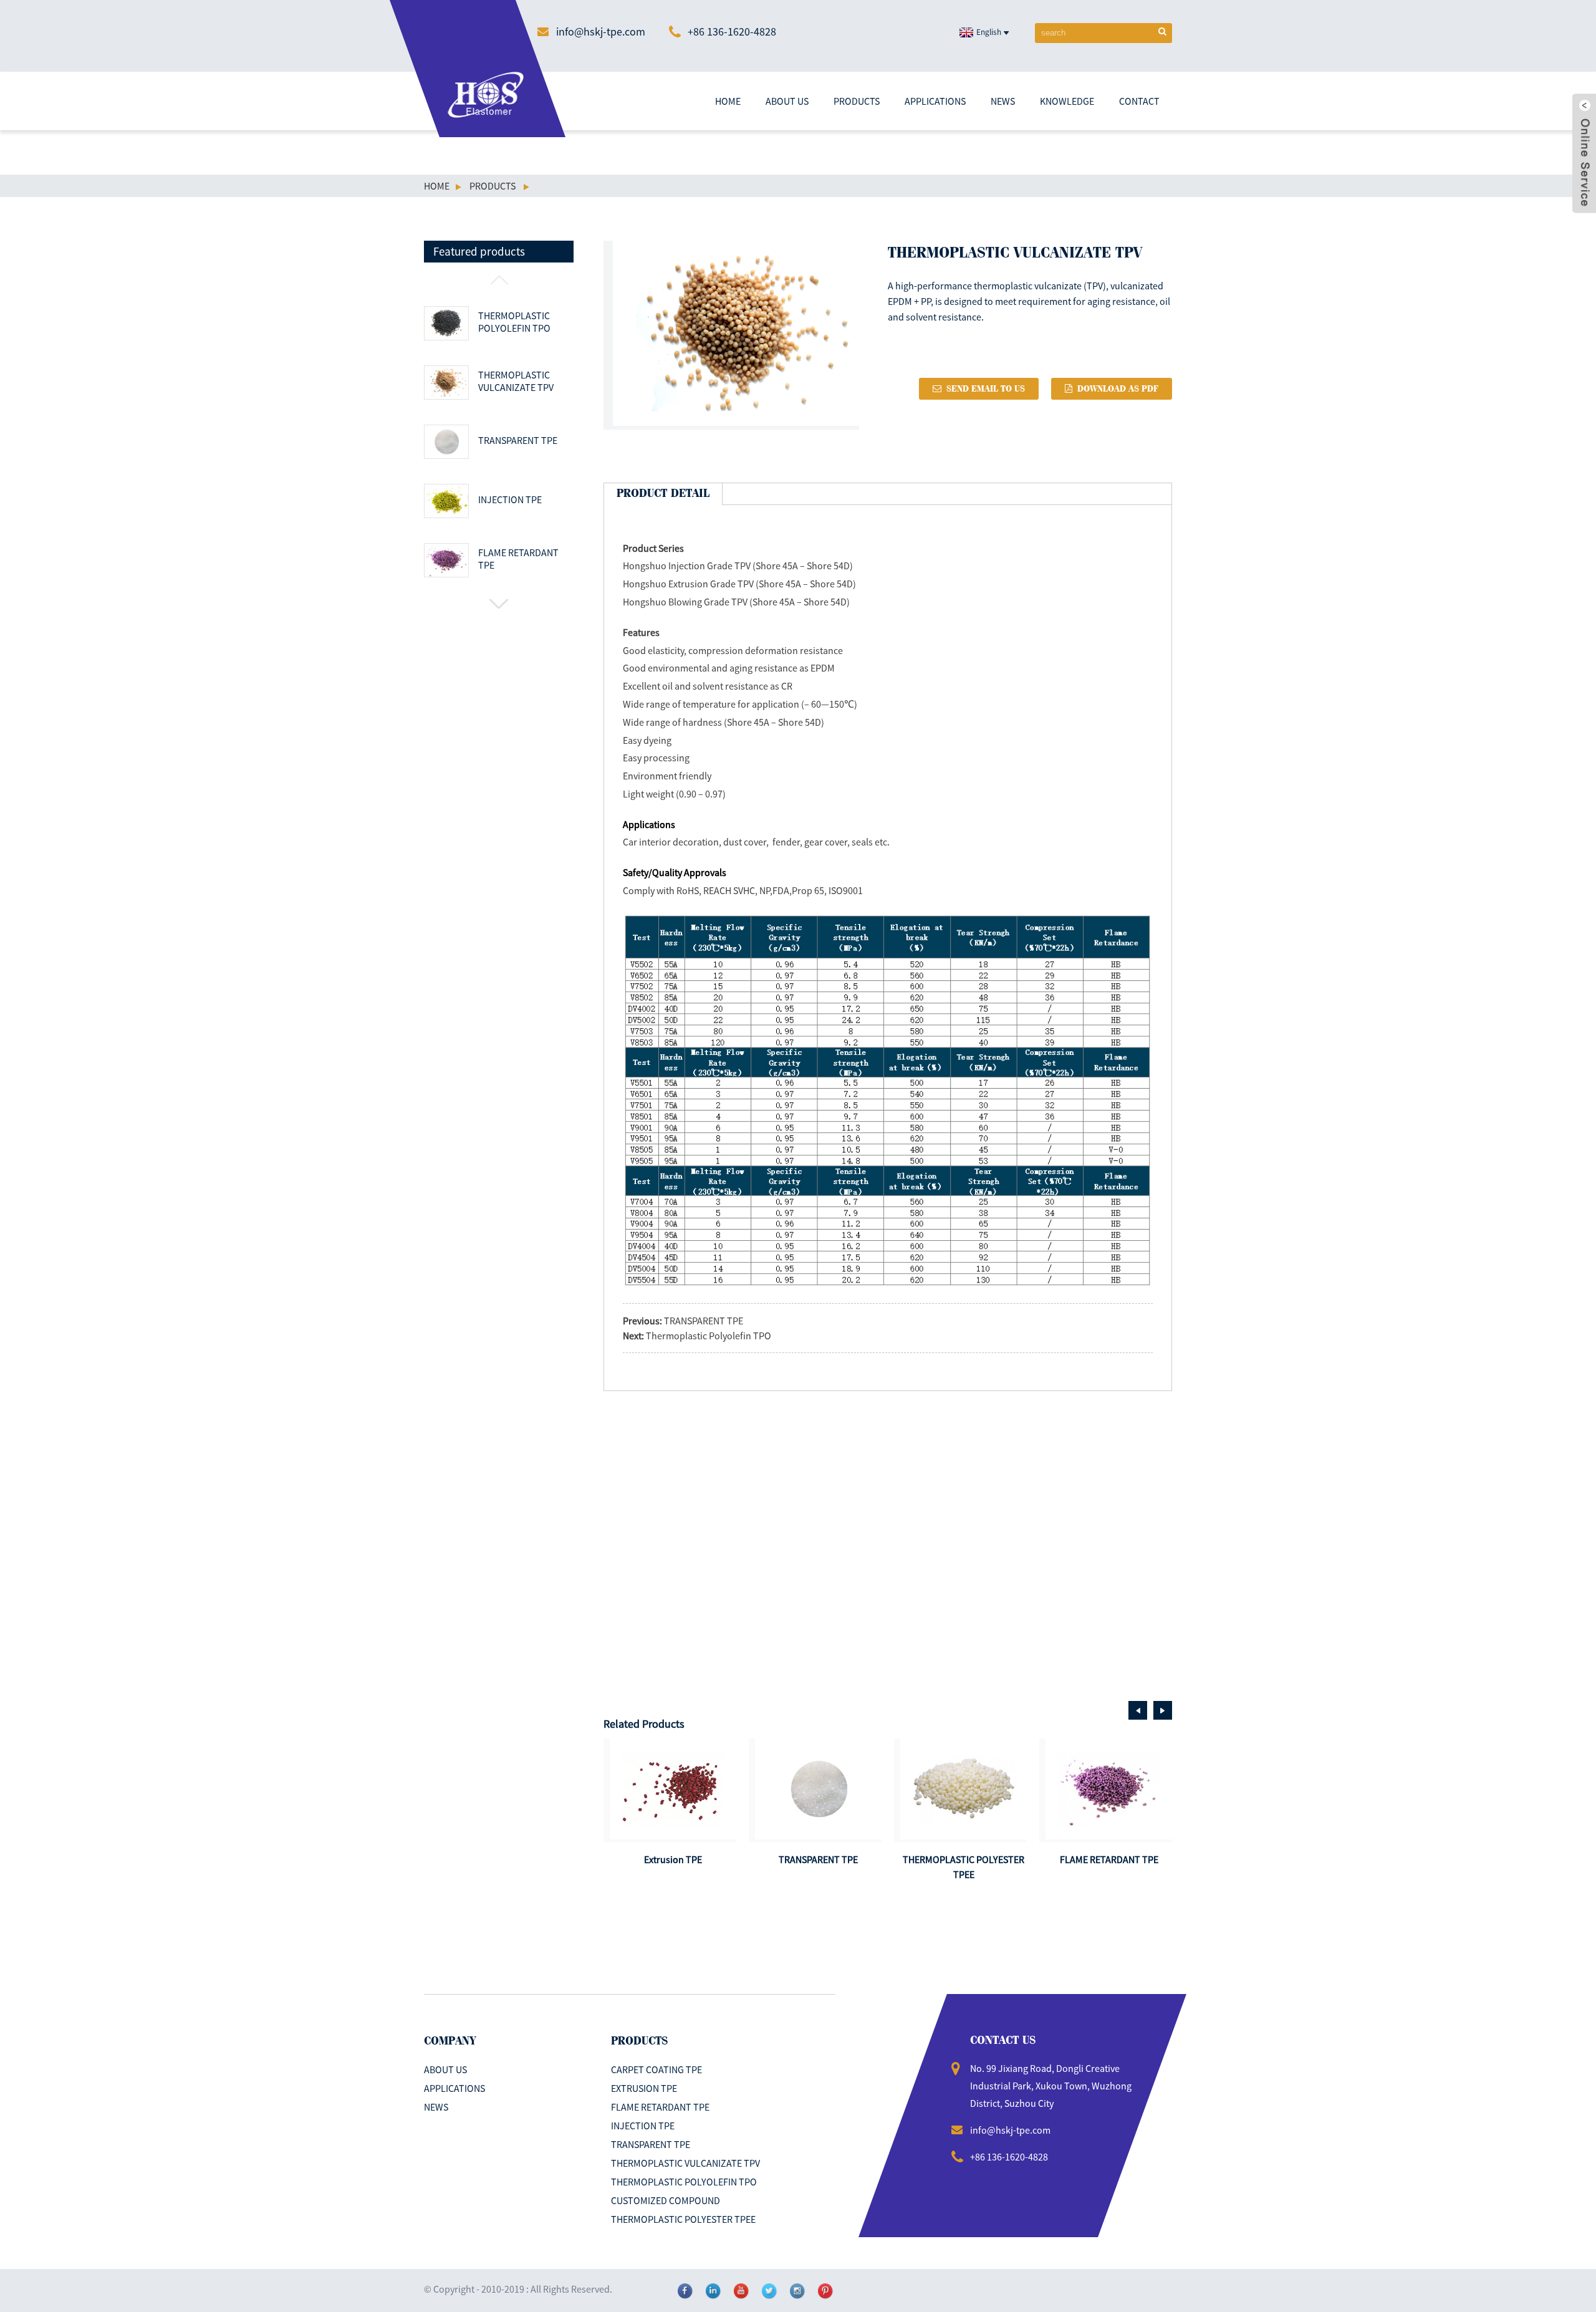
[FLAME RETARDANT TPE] (1109, 1789)
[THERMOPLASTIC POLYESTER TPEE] (964, 1789)
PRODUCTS (857, 101)
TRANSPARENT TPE (518, 440)
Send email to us (986, 389)
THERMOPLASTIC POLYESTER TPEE (683, 2219)
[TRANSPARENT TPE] (818, 1789)
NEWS (1003, 101)
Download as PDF (1118, 389)
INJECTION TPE (510, 499)
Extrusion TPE (673, 1859)
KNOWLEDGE (1067, 101)
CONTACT (1139, 101)
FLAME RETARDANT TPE (518, 559)
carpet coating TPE (656, 2069)
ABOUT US (787, 101)
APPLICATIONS (935, 101)
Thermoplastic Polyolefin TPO (514, 322)
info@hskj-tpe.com (601, 31)
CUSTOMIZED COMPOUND (666, 2200)
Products (493, 186)
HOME (728, 101)
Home (437, 186)
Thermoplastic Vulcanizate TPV (516, 381)
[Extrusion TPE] (673, 1789)
